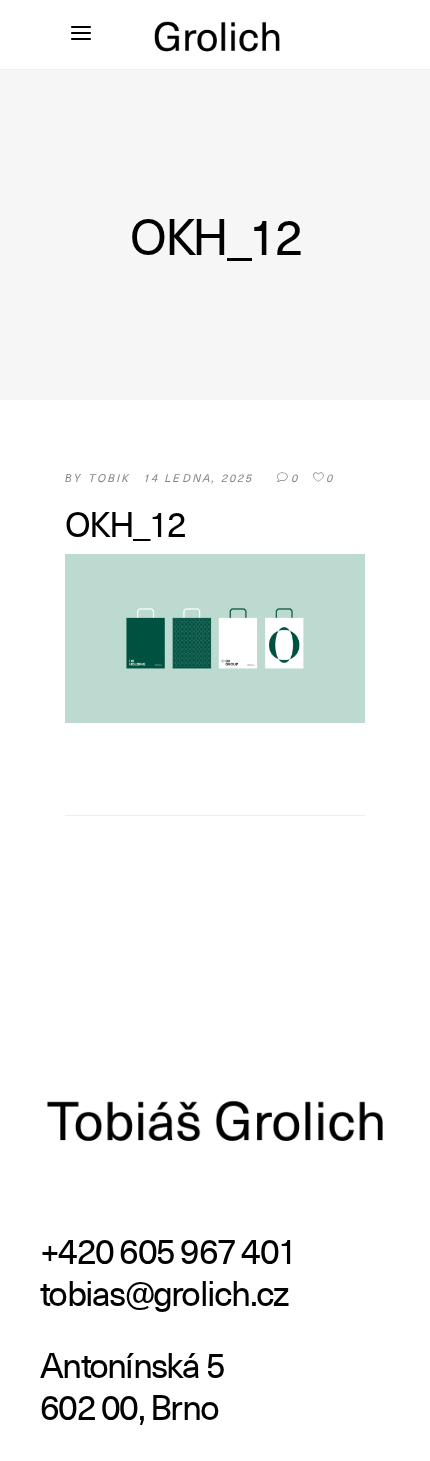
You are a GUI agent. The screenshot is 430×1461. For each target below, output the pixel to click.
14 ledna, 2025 (198, 477)
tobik (109, 477)
